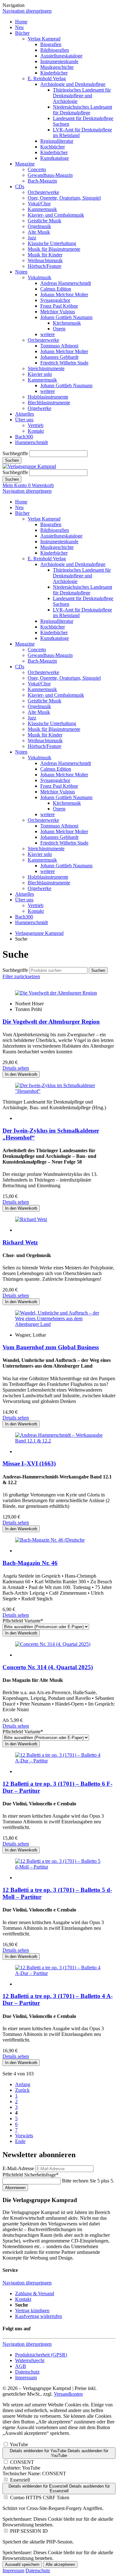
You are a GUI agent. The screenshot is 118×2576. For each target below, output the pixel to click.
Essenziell (20, 2480)
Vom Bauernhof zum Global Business (51, 1347)
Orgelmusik (39, 226)
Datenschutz (27, 2372)
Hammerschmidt (31, 442)
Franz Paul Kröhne (59, 306)
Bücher (22, 33)
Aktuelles (25, 414)
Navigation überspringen (27, 11)
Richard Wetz (20, 1242)
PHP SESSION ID (29, 2531)
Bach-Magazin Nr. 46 (30, 1563)
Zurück (22, 2090)
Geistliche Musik (45, 221)
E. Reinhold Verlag (47, 78)
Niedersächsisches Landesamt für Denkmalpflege (82, 110)
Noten (21, 272)
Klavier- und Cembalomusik (56, 215)
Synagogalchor (55, 300)
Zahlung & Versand (35, 2293)
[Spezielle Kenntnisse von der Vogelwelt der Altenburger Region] (56, 993)
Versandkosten (68, 2394)
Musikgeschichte (57, 67)
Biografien (51, 44)
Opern (59, 329)
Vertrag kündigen (32, 2311)
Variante (23, 1621)
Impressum (26, 2377)
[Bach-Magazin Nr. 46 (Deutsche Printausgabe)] (50, 1540)
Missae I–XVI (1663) (29, 1463)
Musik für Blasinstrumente (54, 249)
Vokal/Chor (39, 204)
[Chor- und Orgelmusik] (31, 1219)
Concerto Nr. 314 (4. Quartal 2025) (48, 1667)
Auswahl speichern (22, 2564)
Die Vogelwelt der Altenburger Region (51, 1022)
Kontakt (36, 431)
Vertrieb (36, 425)
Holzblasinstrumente (48, 397)
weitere (48, 334)
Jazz (32, 238)
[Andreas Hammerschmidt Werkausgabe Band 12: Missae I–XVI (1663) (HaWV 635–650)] (59, 1441)
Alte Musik (39, 232)
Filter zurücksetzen (21, 976)
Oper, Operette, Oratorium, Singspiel (64, 198)
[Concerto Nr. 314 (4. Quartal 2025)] (53, 1644)
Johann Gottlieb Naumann (66, 317)
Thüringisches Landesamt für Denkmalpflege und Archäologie (82, 96)
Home (21, 22)
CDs (20, 187)
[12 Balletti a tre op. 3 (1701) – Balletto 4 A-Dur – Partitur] (59, 1973)
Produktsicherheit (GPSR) (41, 2355)
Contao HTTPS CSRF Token (40, 2498)
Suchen (12, 460)
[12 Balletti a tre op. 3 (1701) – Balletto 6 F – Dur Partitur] (59, 1761)
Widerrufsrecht (30, 2360)
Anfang (23, 2084)
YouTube (19, 2444)
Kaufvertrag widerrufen (39, 2316)
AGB (21, 2366)
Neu (19, 27)
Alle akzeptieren (60, 2564)
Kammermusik (42, 209)
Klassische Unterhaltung (52, 243)
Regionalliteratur (57, 141)
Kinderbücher (54, 73)
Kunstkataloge (55, 158)
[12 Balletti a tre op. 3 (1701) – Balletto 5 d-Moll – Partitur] (59, 1867)
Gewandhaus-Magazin (50, 175)
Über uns (24, 420)
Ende (20, 2141)
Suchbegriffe (15, 453)
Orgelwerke (39, 408)
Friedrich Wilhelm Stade (64, 363)
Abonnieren (15, 2188)
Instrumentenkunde (59, 61)
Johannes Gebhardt (59, 357)
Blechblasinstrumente (49, 403)
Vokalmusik (39, 277)
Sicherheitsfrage (31, 2175)
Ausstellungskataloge (61, 56)
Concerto (37, 169)
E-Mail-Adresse (18, 2168)
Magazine (25, 164)
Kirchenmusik (67, 323)
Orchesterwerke (43, 192)
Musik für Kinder (45, 255)
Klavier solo (40, 374)
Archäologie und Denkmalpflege (73, 84)
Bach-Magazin (42, 181)
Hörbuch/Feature (45, 266)
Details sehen (16, 1068)
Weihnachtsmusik (45, 260)
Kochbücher (53, 147)
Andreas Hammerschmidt (66, 283)
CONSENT (22, 2462)
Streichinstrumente (46, 368)
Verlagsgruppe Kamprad (39, 933)
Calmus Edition (56, 289)
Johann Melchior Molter (64, 295)
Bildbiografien (55, 50)
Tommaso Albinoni (59, 346)
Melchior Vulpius (58, 312)
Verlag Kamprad (44, 39)
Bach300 (24, 437)
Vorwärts (24, 2136)
